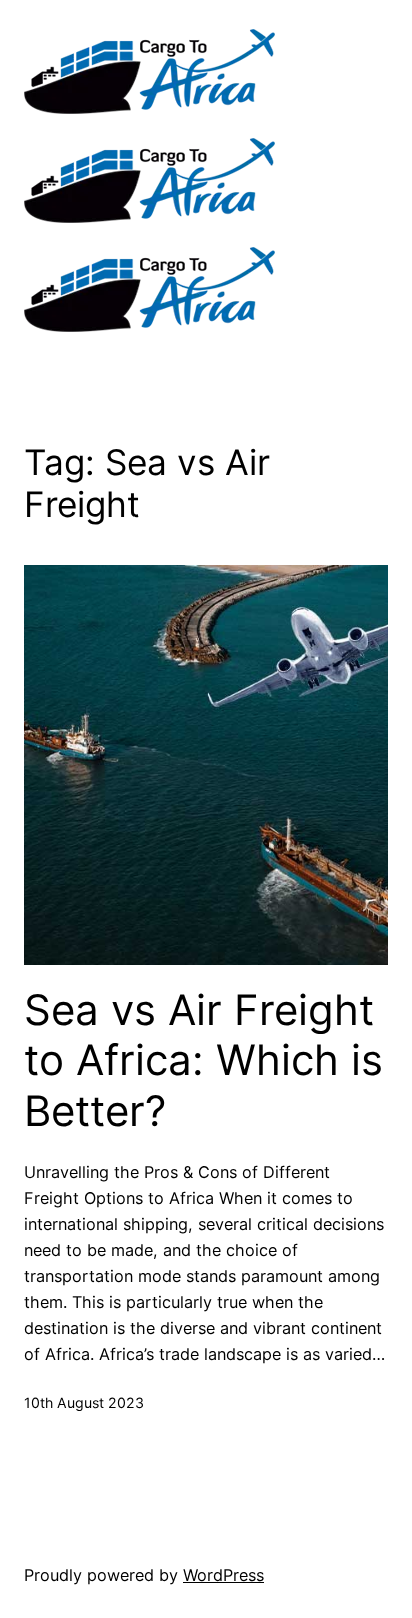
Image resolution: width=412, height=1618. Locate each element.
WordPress (223, 1575)
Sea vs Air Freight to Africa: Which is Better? (203, 1060)
